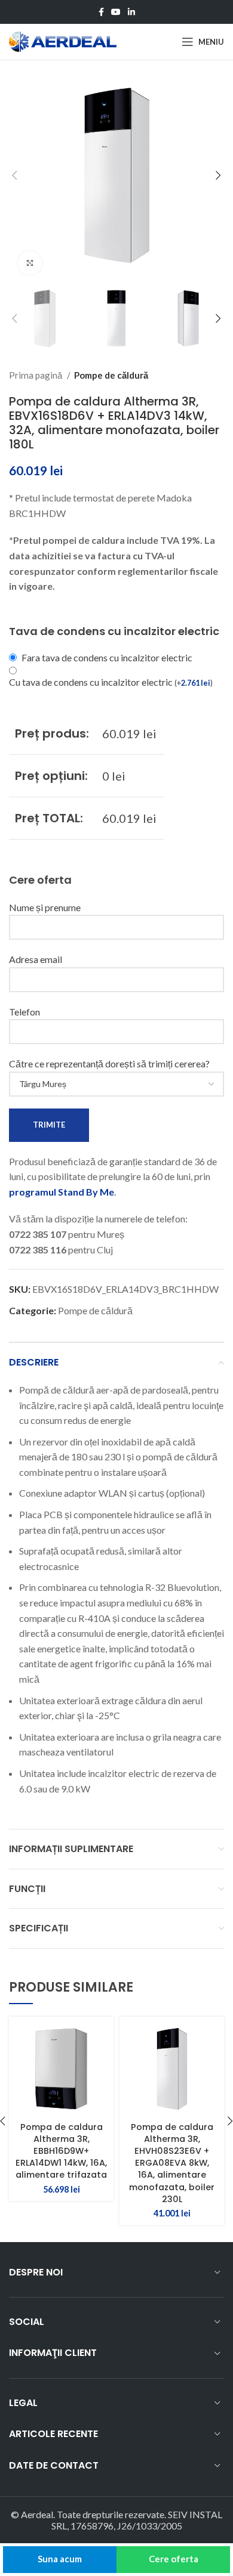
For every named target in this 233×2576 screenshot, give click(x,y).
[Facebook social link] (101, 12)
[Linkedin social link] (131, 12)
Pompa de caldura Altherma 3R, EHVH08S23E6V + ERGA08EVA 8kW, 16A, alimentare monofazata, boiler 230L (172, 2163)
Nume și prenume (45, 907)
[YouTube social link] (116, 12)
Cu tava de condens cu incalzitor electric (111, 682)
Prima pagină (36, 375)
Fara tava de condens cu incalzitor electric (107, 657)
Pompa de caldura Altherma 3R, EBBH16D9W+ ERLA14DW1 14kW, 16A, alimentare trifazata (61, 2151)
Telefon (24, 1012)
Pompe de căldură (111, 375)
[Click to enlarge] (30, 263)
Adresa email (36, 959)
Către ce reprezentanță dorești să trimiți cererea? (109, 1063)
